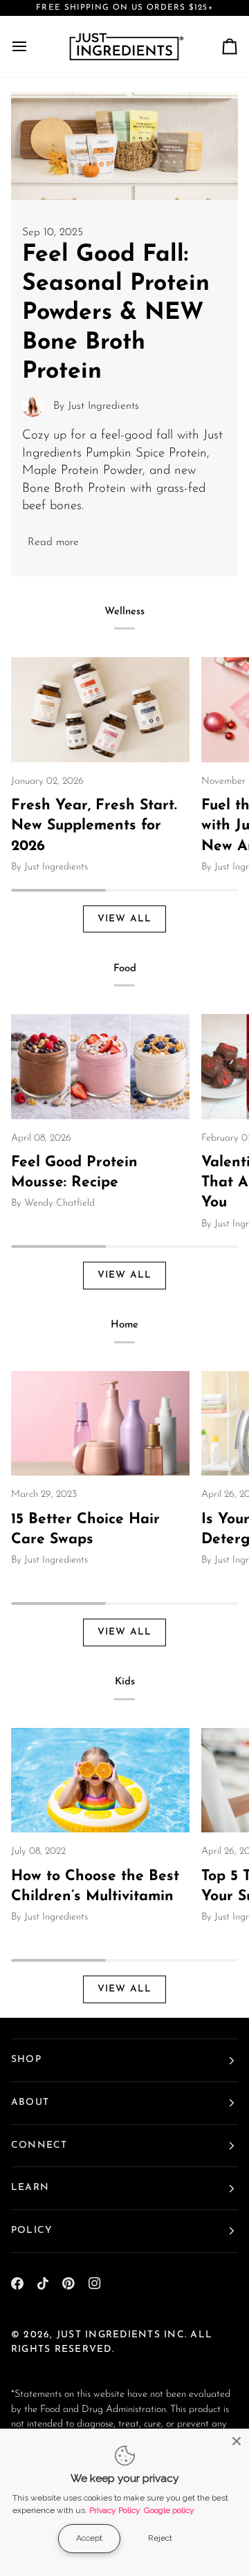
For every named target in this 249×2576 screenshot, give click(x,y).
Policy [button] (32, 2230)
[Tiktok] (43, 2283)
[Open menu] (32, 46)
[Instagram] (95, 2283)
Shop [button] (26, 2060)
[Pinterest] (68, 2283)
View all (125, 919)
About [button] (30, 2103)
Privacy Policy (115, 2510)
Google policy (169, 2510)
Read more (53, 542)
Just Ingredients (109, 2335)
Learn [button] (30, 2188)
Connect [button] (39, 2145)
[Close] (237, 2441)
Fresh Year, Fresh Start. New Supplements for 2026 (94, 826)
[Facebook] (17, 2283)
